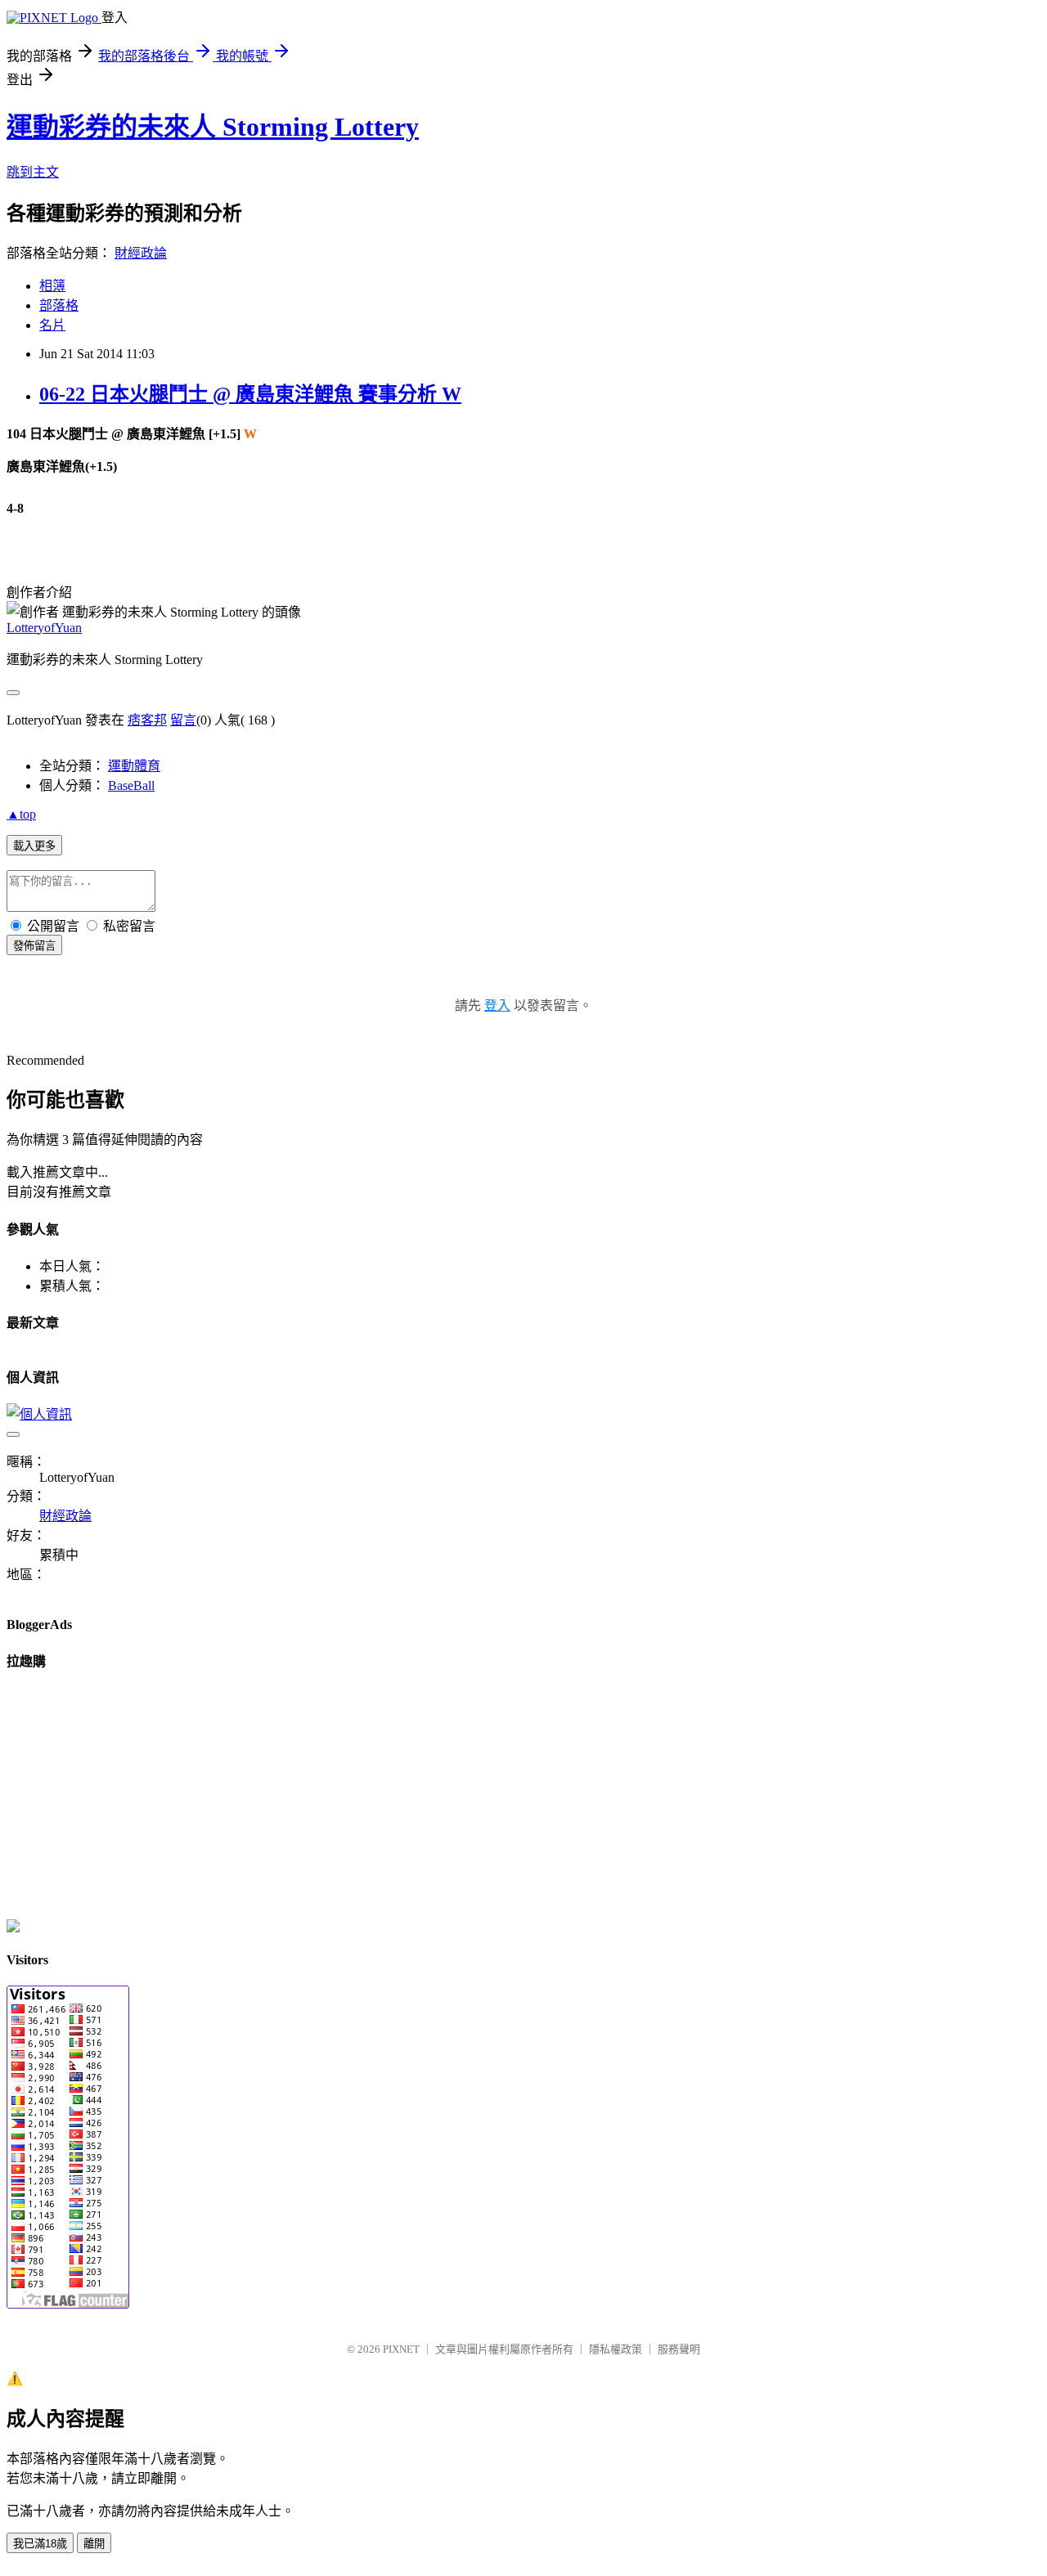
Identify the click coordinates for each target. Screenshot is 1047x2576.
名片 (52, 325)
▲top (21, 814)
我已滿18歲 (40, 2544)
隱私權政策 (616, 2349)
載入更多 (34, 846)
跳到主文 (33, 172)
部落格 (59, 305)
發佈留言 (34, 946)
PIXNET (401, 2349)
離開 (94, 2544)
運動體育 (134, 766)
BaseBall (131, 785)
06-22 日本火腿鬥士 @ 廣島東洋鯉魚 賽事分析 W (250, 394)
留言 (183, 720)
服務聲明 (679, 2349)
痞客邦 (147, 720)
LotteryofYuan (44, 628)
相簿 (52, 286)
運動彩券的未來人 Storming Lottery (213, 127)
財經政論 (141, 253)
